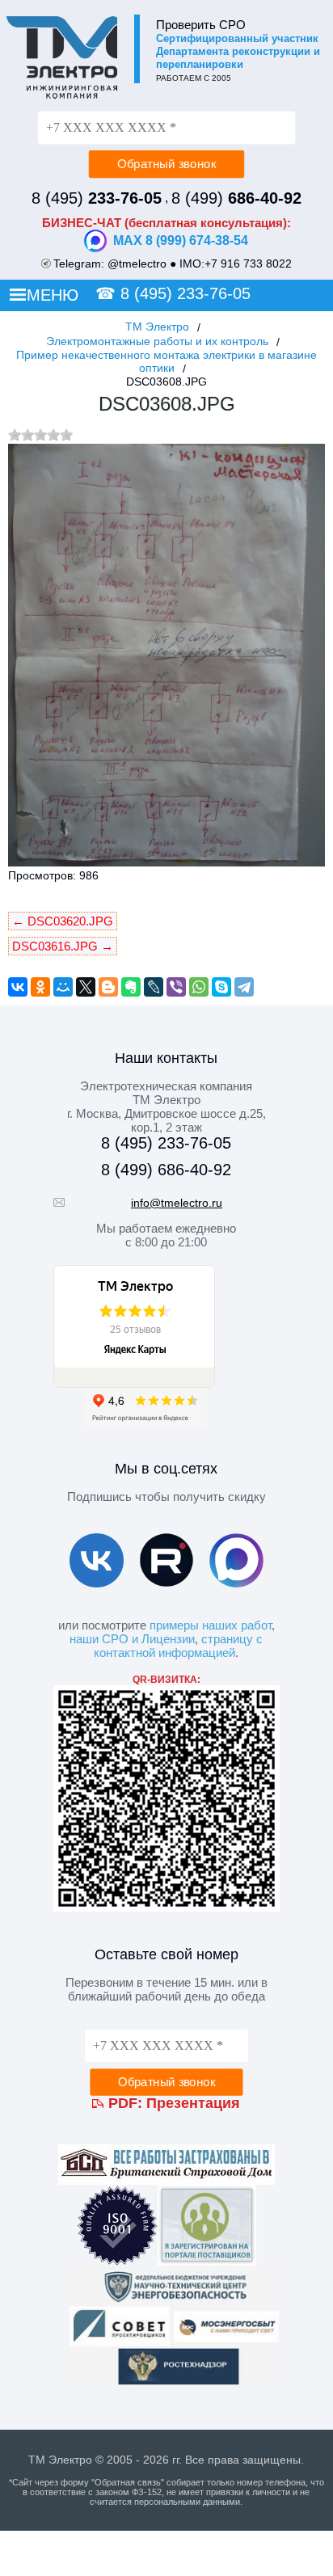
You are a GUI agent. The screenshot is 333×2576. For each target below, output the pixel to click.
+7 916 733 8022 (248, 264)
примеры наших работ (211, 1625)
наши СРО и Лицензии (132, 1639)
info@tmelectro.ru (177, 1203)
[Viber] (176, 987)
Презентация (193, 2103)
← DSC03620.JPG (63, 921)
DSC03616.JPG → (63, 946)
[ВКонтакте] (18, 987)
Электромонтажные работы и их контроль (157, 341)
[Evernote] (131, 987)
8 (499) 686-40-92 (166, 1170)
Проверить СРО (201, 25)
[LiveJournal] (154, 987)
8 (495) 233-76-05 (185, 293)
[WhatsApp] (199, 987)
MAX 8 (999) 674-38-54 (181, 240)
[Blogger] (108, 987)
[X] (86, 987)
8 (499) (236, 198)
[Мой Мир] (63, 987)
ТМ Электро (157, 327)
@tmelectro (137, 264)
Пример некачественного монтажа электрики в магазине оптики (166, 361)
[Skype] (221, 987)
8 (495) (97, 198)
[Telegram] (244, 987)
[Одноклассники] (40, 987)
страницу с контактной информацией (178, 1646)
